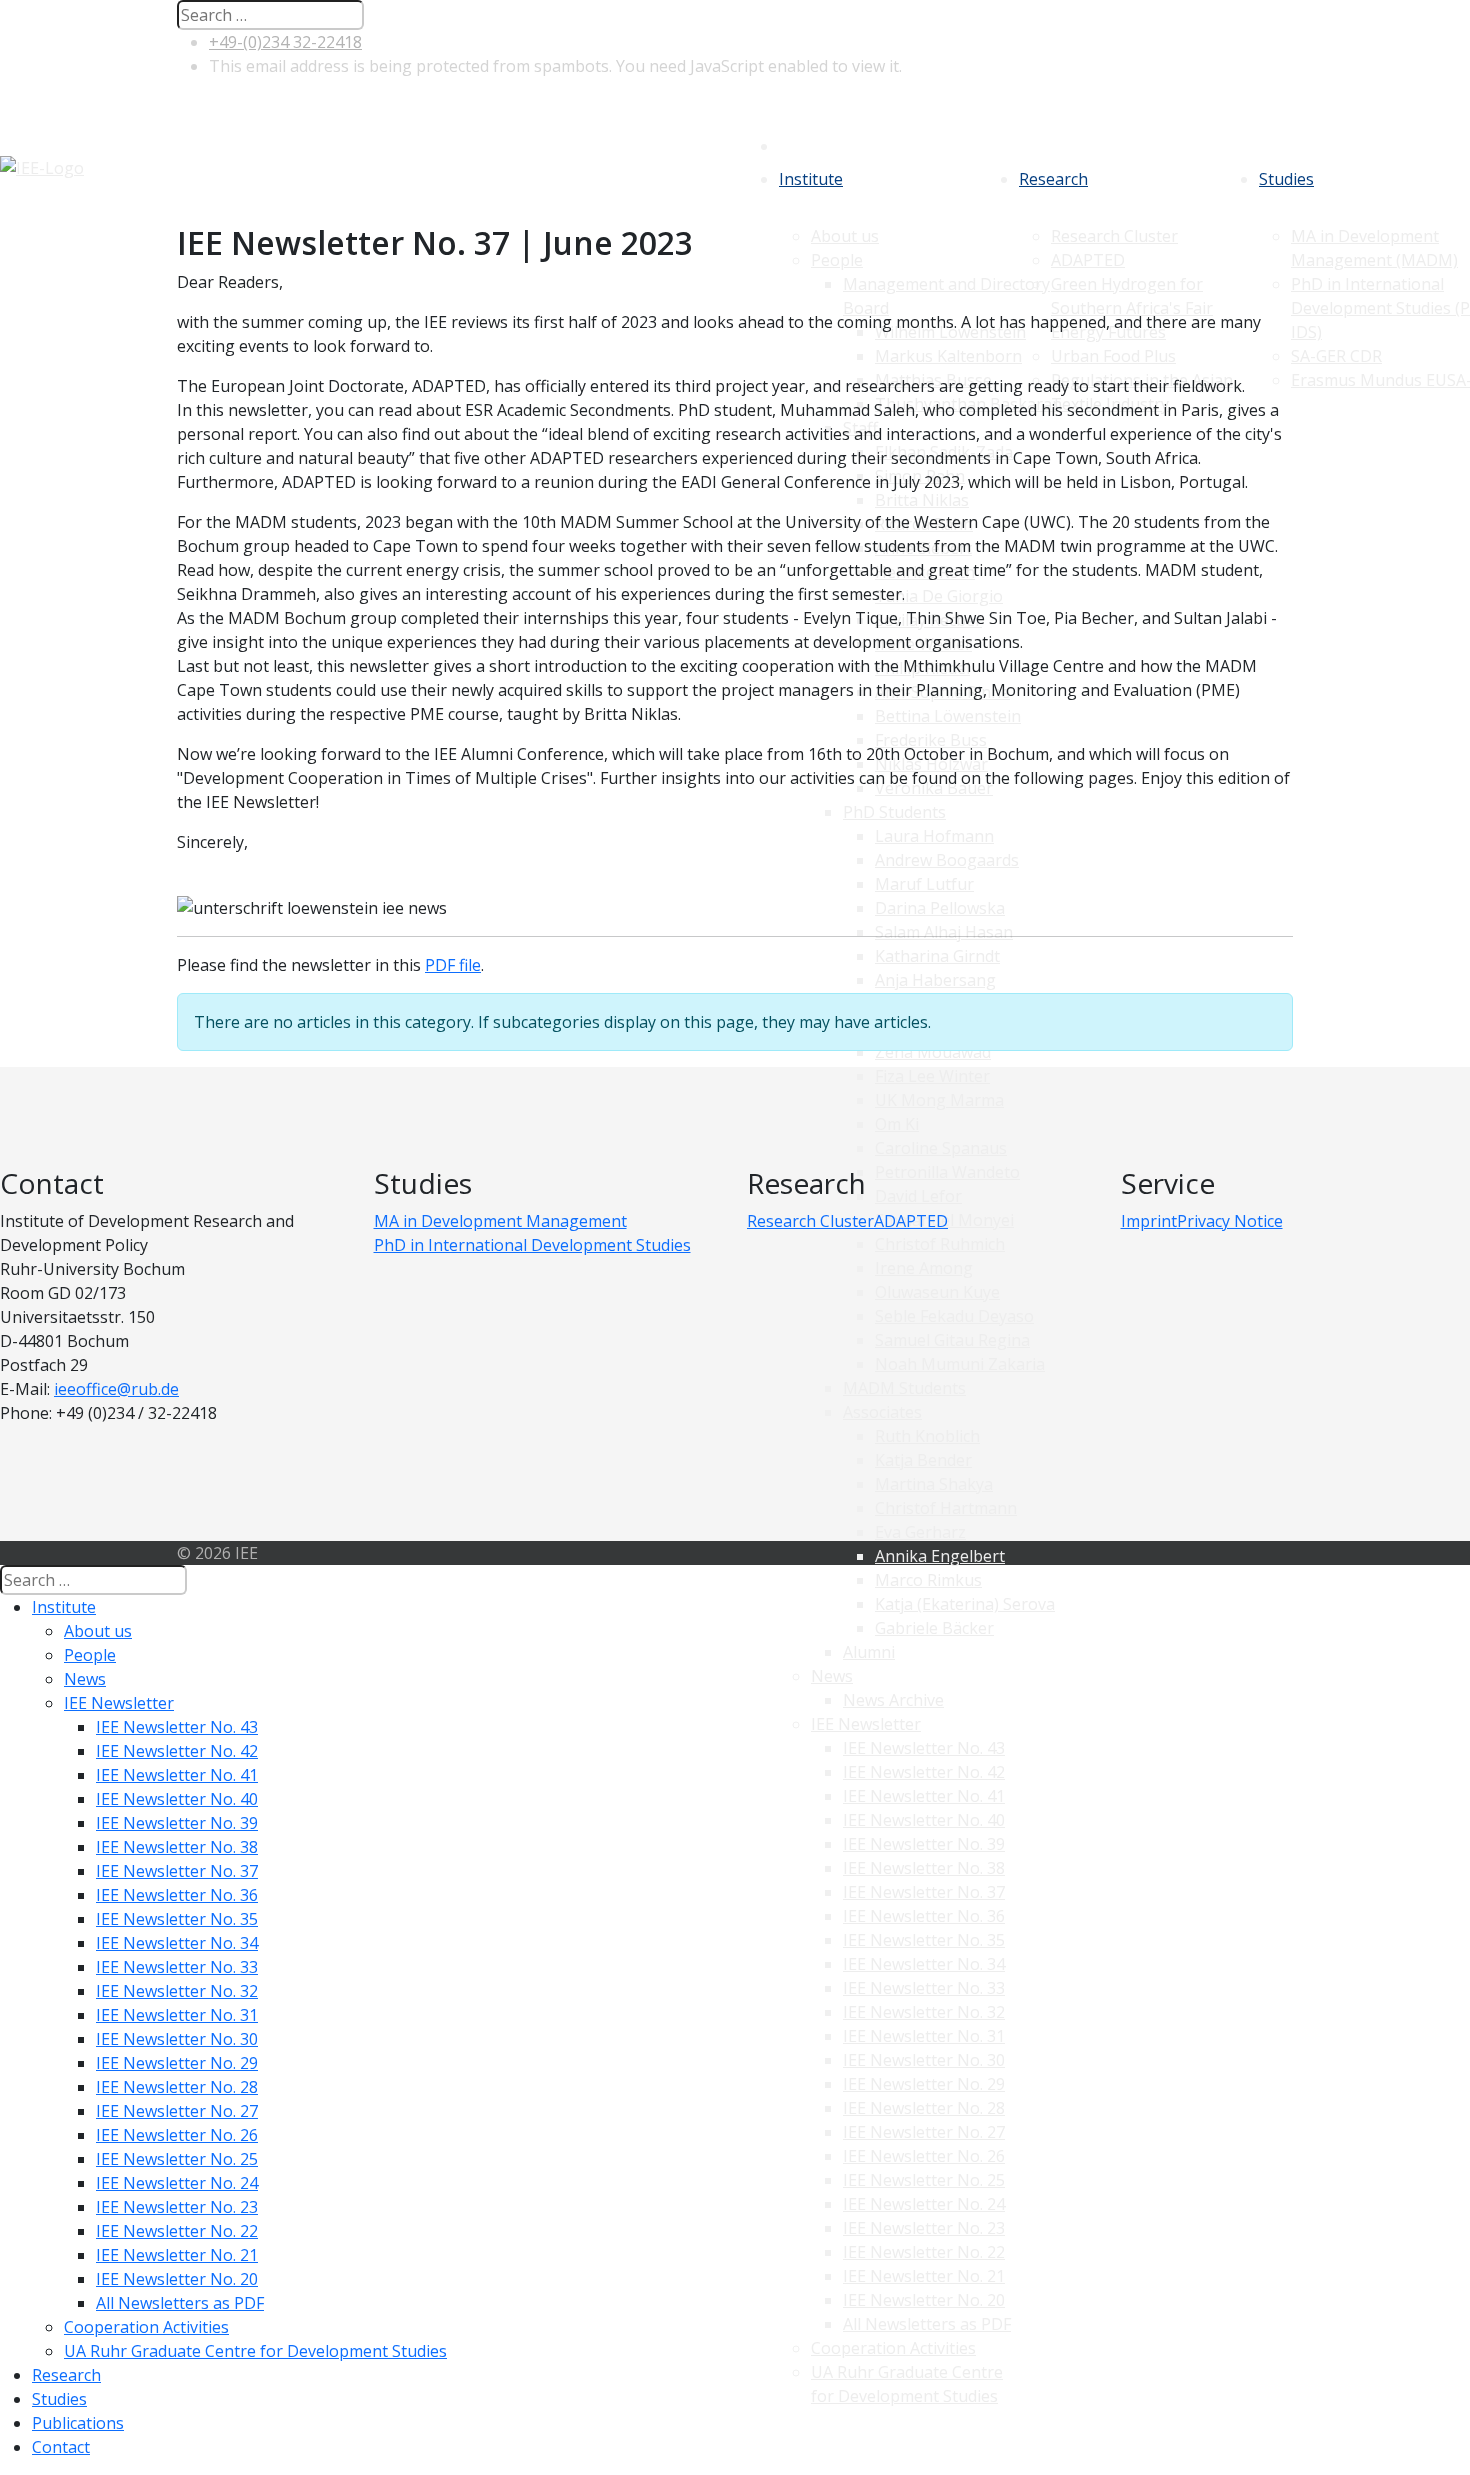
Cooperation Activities (893, 2348)
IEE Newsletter (866, 1724)
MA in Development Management (500, 1221)
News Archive (893, 1700)
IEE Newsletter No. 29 (924, 2084)
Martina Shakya (934, 1484)
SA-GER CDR (1336, 356)
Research (1053, 179)
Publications (78, 2423)
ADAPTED (911, 1221)
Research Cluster (810, 1221)
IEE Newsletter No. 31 (924, 2036)
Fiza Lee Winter (932, 1076)
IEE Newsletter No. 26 (924, 2156)
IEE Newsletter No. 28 (924, 2108)
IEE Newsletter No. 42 (924, 1772)
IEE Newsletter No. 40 (924, 1820)
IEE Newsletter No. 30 (924, 2060)
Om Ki (897, 1124)
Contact (61, 2447)
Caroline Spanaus (941, 1148)
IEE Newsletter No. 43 (924, 1748)
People (90, 1655)
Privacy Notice (1230, 1221)
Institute (811, 179)
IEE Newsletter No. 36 (924, 1916)
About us (98, 1631)
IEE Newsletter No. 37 (924, 1892)
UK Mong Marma (939, 1100)
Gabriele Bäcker (934, 1628)
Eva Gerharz (920, 1532)
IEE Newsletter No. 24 (924, 2204)
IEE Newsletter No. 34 (924, 1964)
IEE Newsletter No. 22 (924, 2252)
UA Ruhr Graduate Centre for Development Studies (255, 2351)
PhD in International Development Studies (532, 1245)
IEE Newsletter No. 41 (924, 1796)
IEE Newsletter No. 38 (924, 1868)
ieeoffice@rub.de (116, 1389)
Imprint (1149, 1221)
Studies (1286, 179)
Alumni (869, 1652)
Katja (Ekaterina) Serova (965, 1604)
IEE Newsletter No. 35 (924, 1940)
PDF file (453, 965)
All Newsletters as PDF (927, 2324)
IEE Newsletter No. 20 (924, 2300)
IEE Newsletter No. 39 (924, 1844)
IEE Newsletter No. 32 (924, 2012)
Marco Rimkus (928, 1580)
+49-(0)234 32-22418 (285, 42)
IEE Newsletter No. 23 (924, 2228)
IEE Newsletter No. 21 (924, 2276)
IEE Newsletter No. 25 (924, 2180)
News (832, 1676)
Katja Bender (923, 1460)
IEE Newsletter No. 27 (924, 2132)
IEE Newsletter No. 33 (924, 1988)
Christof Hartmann (946, 1508)
